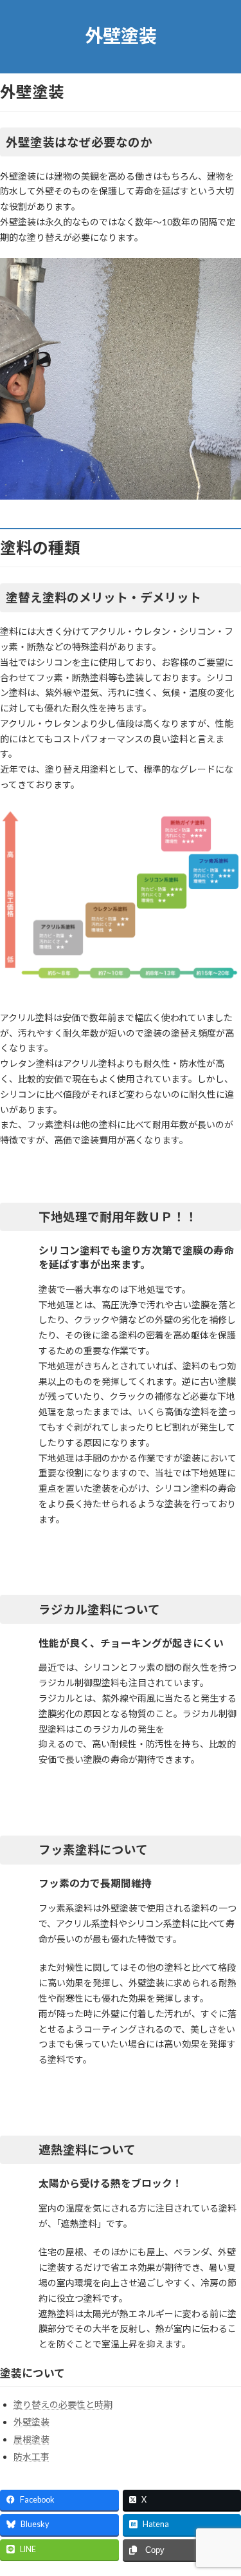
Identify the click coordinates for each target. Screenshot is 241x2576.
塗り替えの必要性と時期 (63, 2404)
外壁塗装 (31, 2422)
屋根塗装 (31, 2439)
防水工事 (31, 2457)
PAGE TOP (223, 2485)
